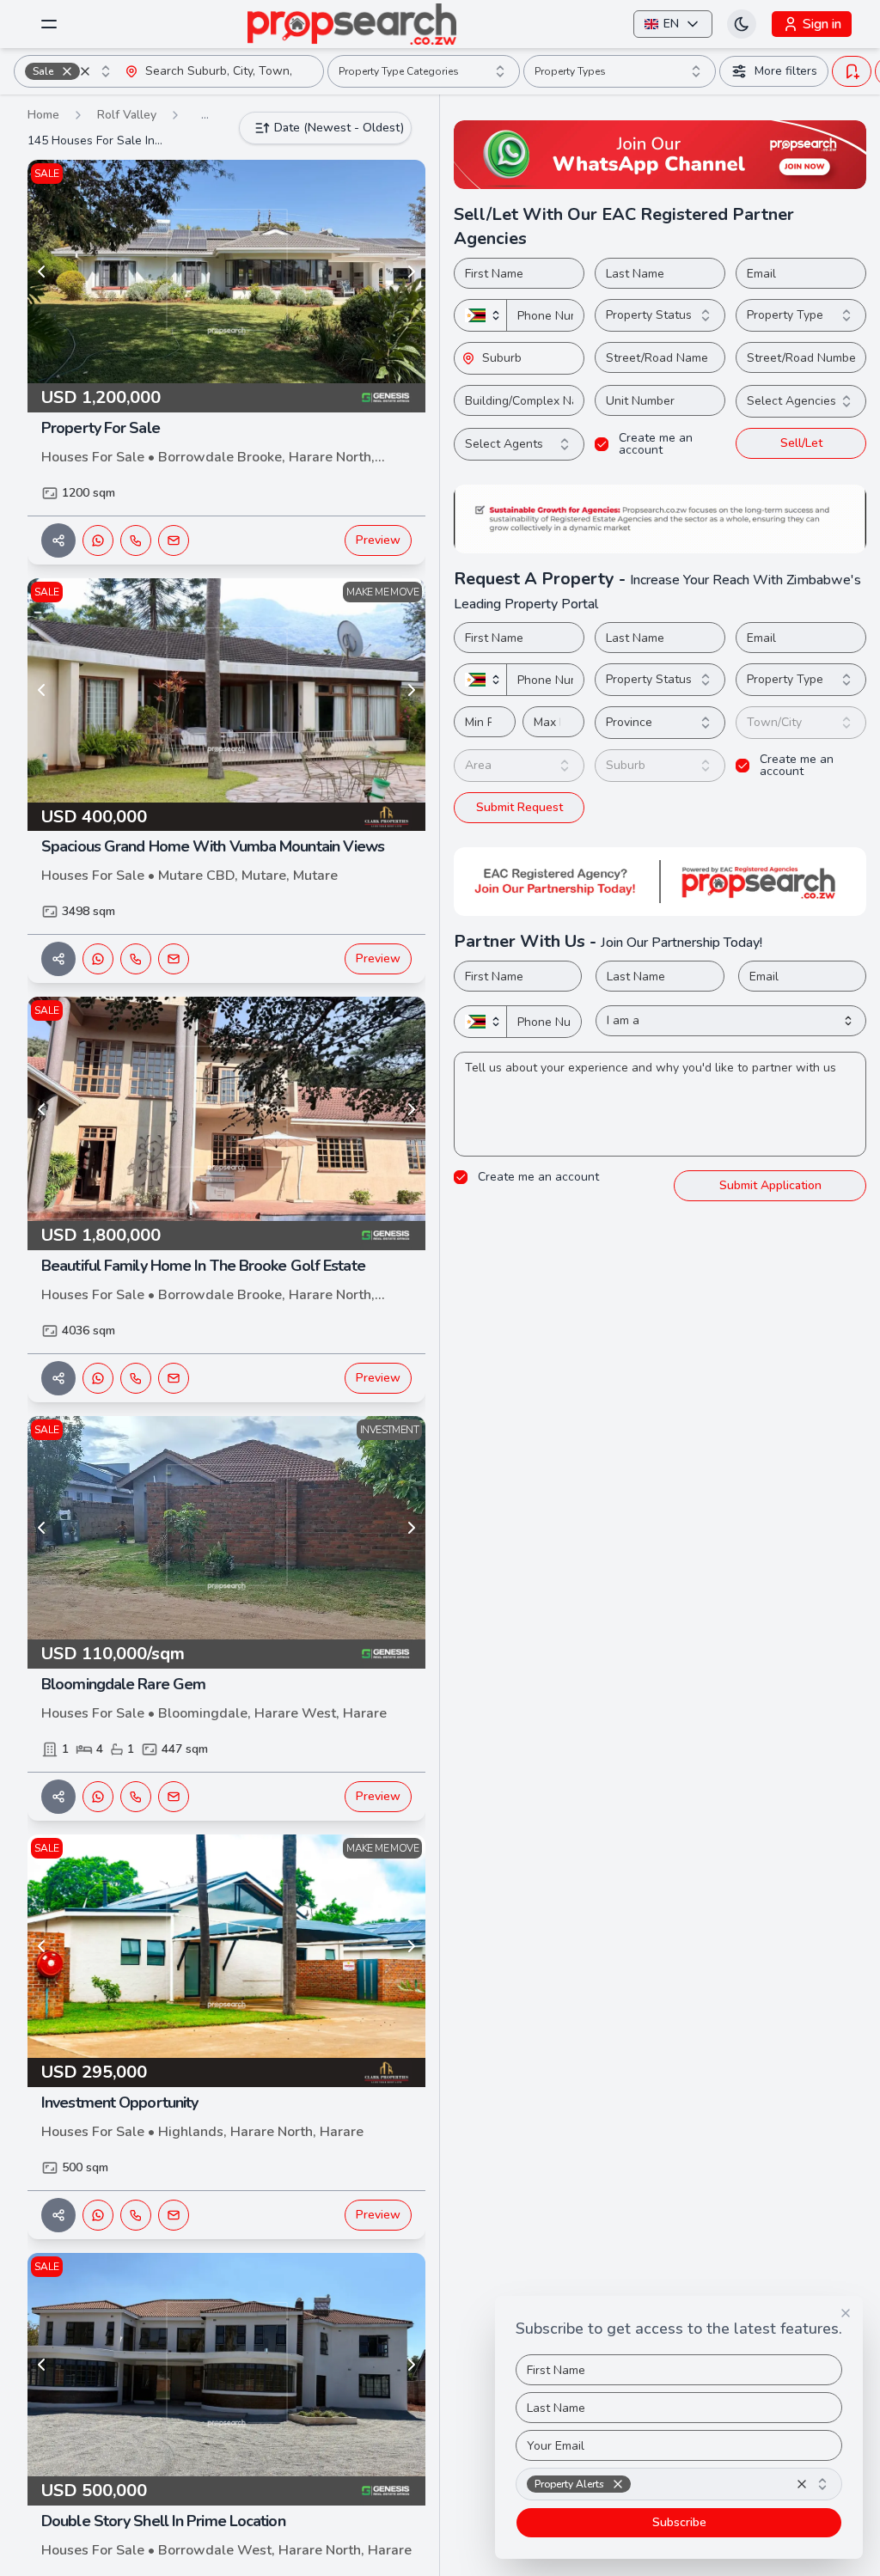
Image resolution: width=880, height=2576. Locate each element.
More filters (786, 71)
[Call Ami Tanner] (136, 2215)
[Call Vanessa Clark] (136, 959)
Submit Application (770, 1185)
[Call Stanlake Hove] (136, 1797)
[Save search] (852, 71)
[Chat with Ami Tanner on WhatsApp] (98, 2215)
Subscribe (679, 2522)
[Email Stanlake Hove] (174, 1797)
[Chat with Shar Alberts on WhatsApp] (98, 540)
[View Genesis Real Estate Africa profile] (386, 398)
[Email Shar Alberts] (174, 540)
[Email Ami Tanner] (174, 2215)
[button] (67, 71)
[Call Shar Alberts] (136, 540)
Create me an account (656, 444)
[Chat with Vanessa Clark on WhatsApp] (98, 959)
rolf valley (127, 115)
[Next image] (412, 272)
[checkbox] (602, 444)
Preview (378, 540)
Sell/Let (801, 443)
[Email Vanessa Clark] (174, 959)
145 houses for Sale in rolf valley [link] (96, 140)
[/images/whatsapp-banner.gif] (660, 155)
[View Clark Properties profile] (386, 817)
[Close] (846, 2313)
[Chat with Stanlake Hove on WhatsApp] (98, 1797)
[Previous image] (41, 272)
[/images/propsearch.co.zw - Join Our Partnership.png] (660, 882)
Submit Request (519, 807)
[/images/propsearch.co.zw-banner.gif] (660, 519)
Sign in (822, 24)
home (43, 115)
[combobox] (70, 71)
